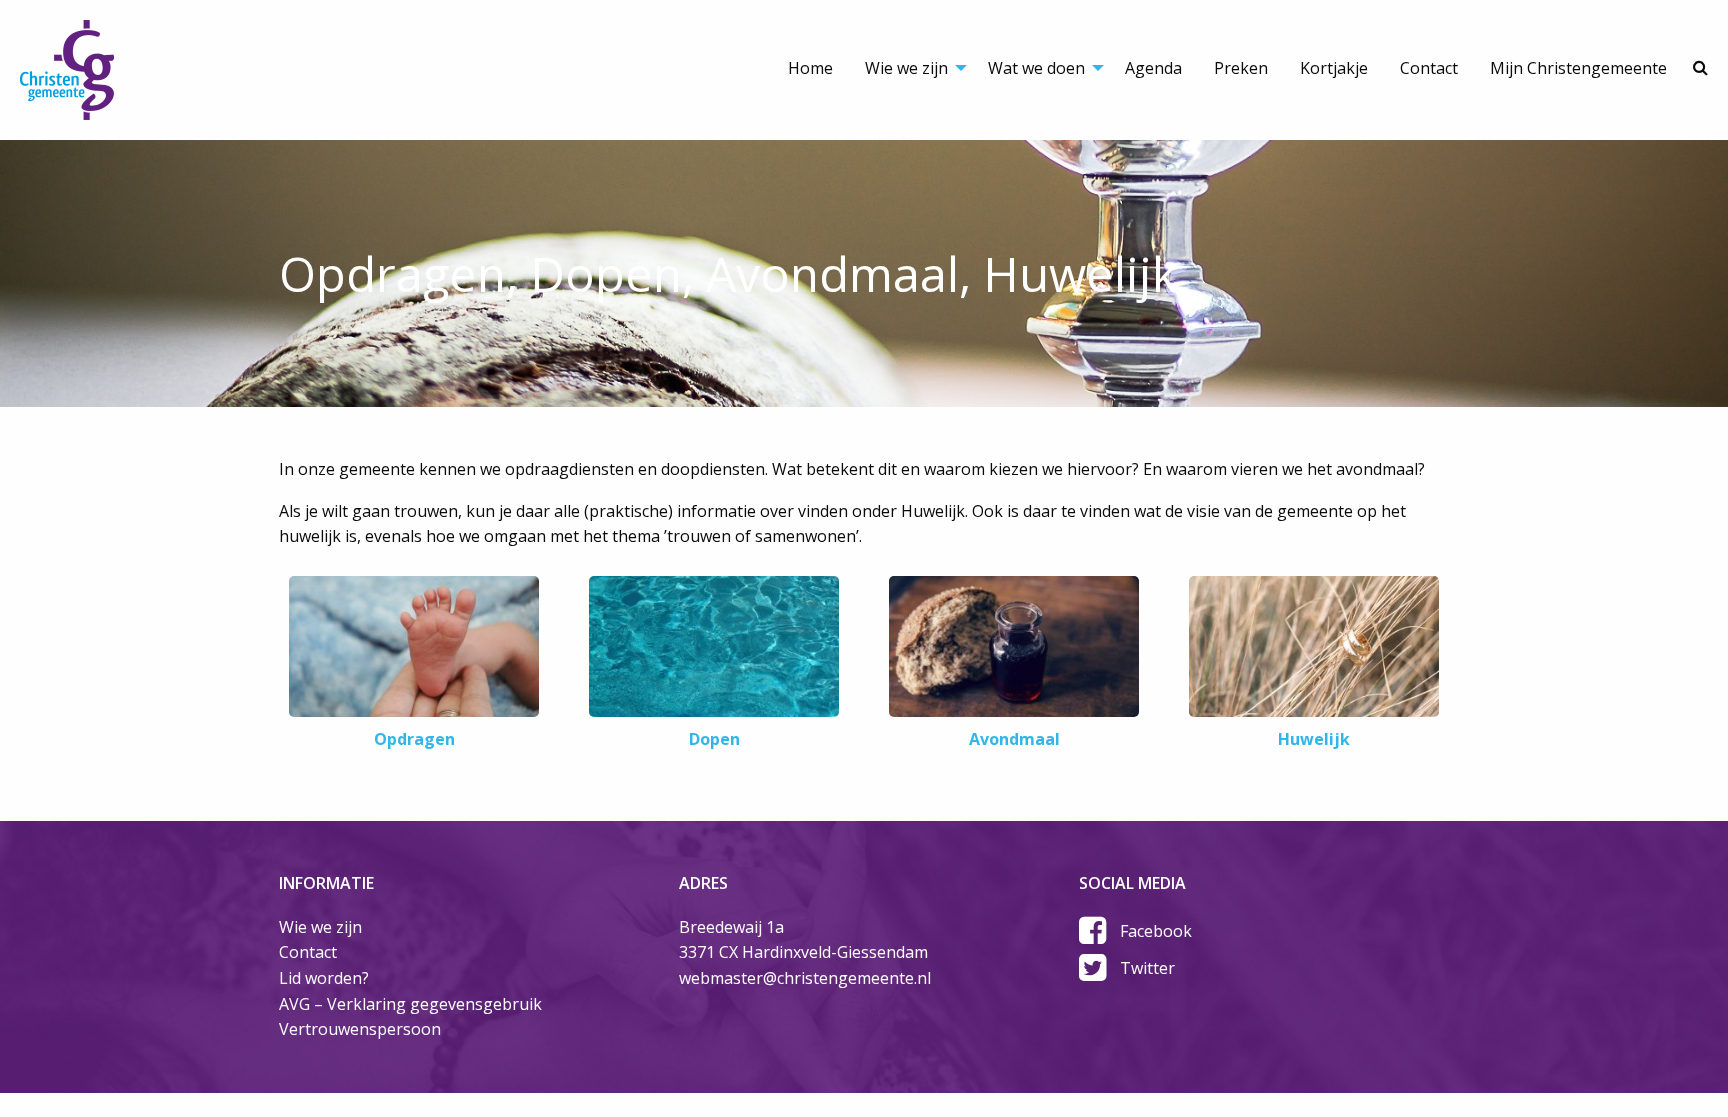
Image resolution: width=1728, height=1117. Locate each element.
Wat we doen (1036, 68)
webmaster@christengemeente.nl (805, 978)
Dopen (714, 739)
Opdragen (414, 739)
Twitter (1147, 968)
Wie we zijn (906, 68)
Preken (1241, 68)
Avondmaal (1014, 739)
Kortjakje (1334, 68)
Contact (1429, 68)
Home (810, 68)
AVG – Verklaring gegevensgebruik (410, 1004)
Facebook (1156, 931)
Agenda (1153, 68)
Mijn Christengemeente (1578, 68)
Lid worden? (324, 978)
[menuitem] (810, 50)
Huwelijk (1314, 739)
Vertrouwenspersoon (360, 1029)
